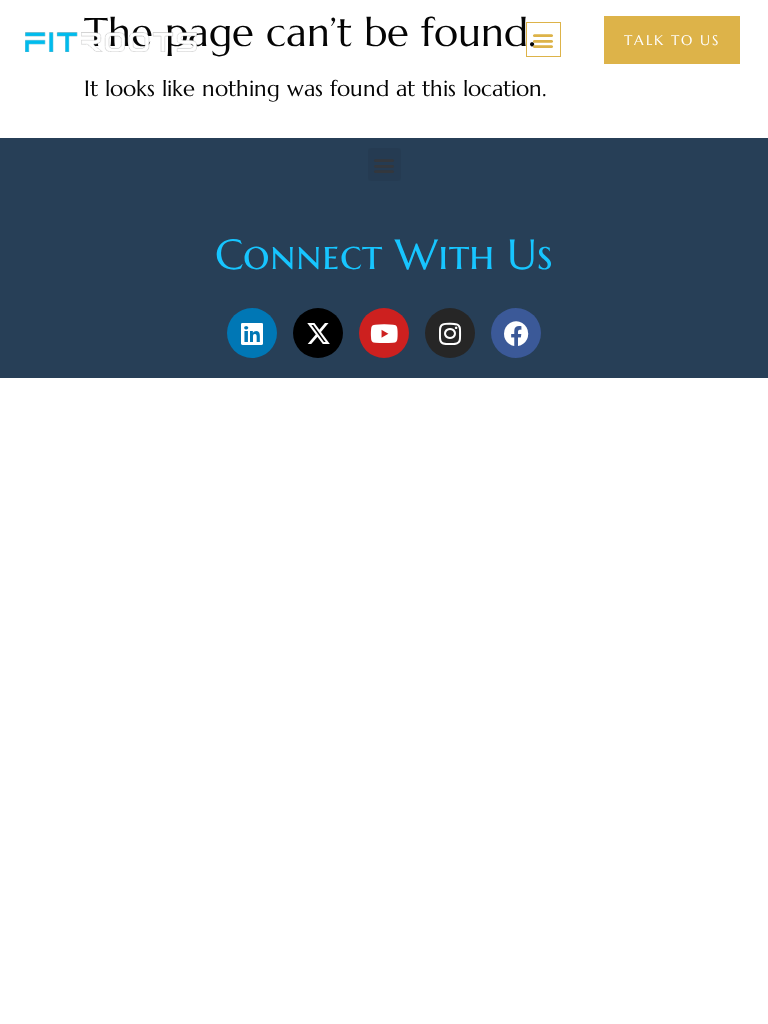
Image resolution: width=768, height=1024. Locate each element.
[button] (543, 39)
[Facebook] (516, 333)
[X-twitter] (318, 333)
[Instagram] (450, 333)
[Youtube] (384, 333)
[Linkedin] (252, 333)
